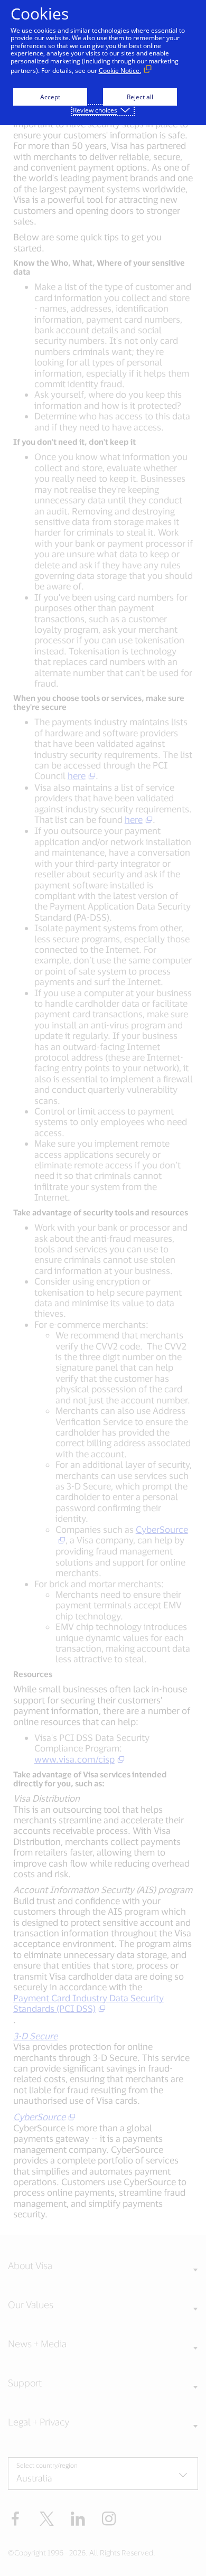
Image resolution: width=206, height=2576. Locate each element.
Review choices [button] (95, 110)
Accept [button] (50, 97)
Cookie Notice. (120, 71)
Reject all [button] (140, 97)
